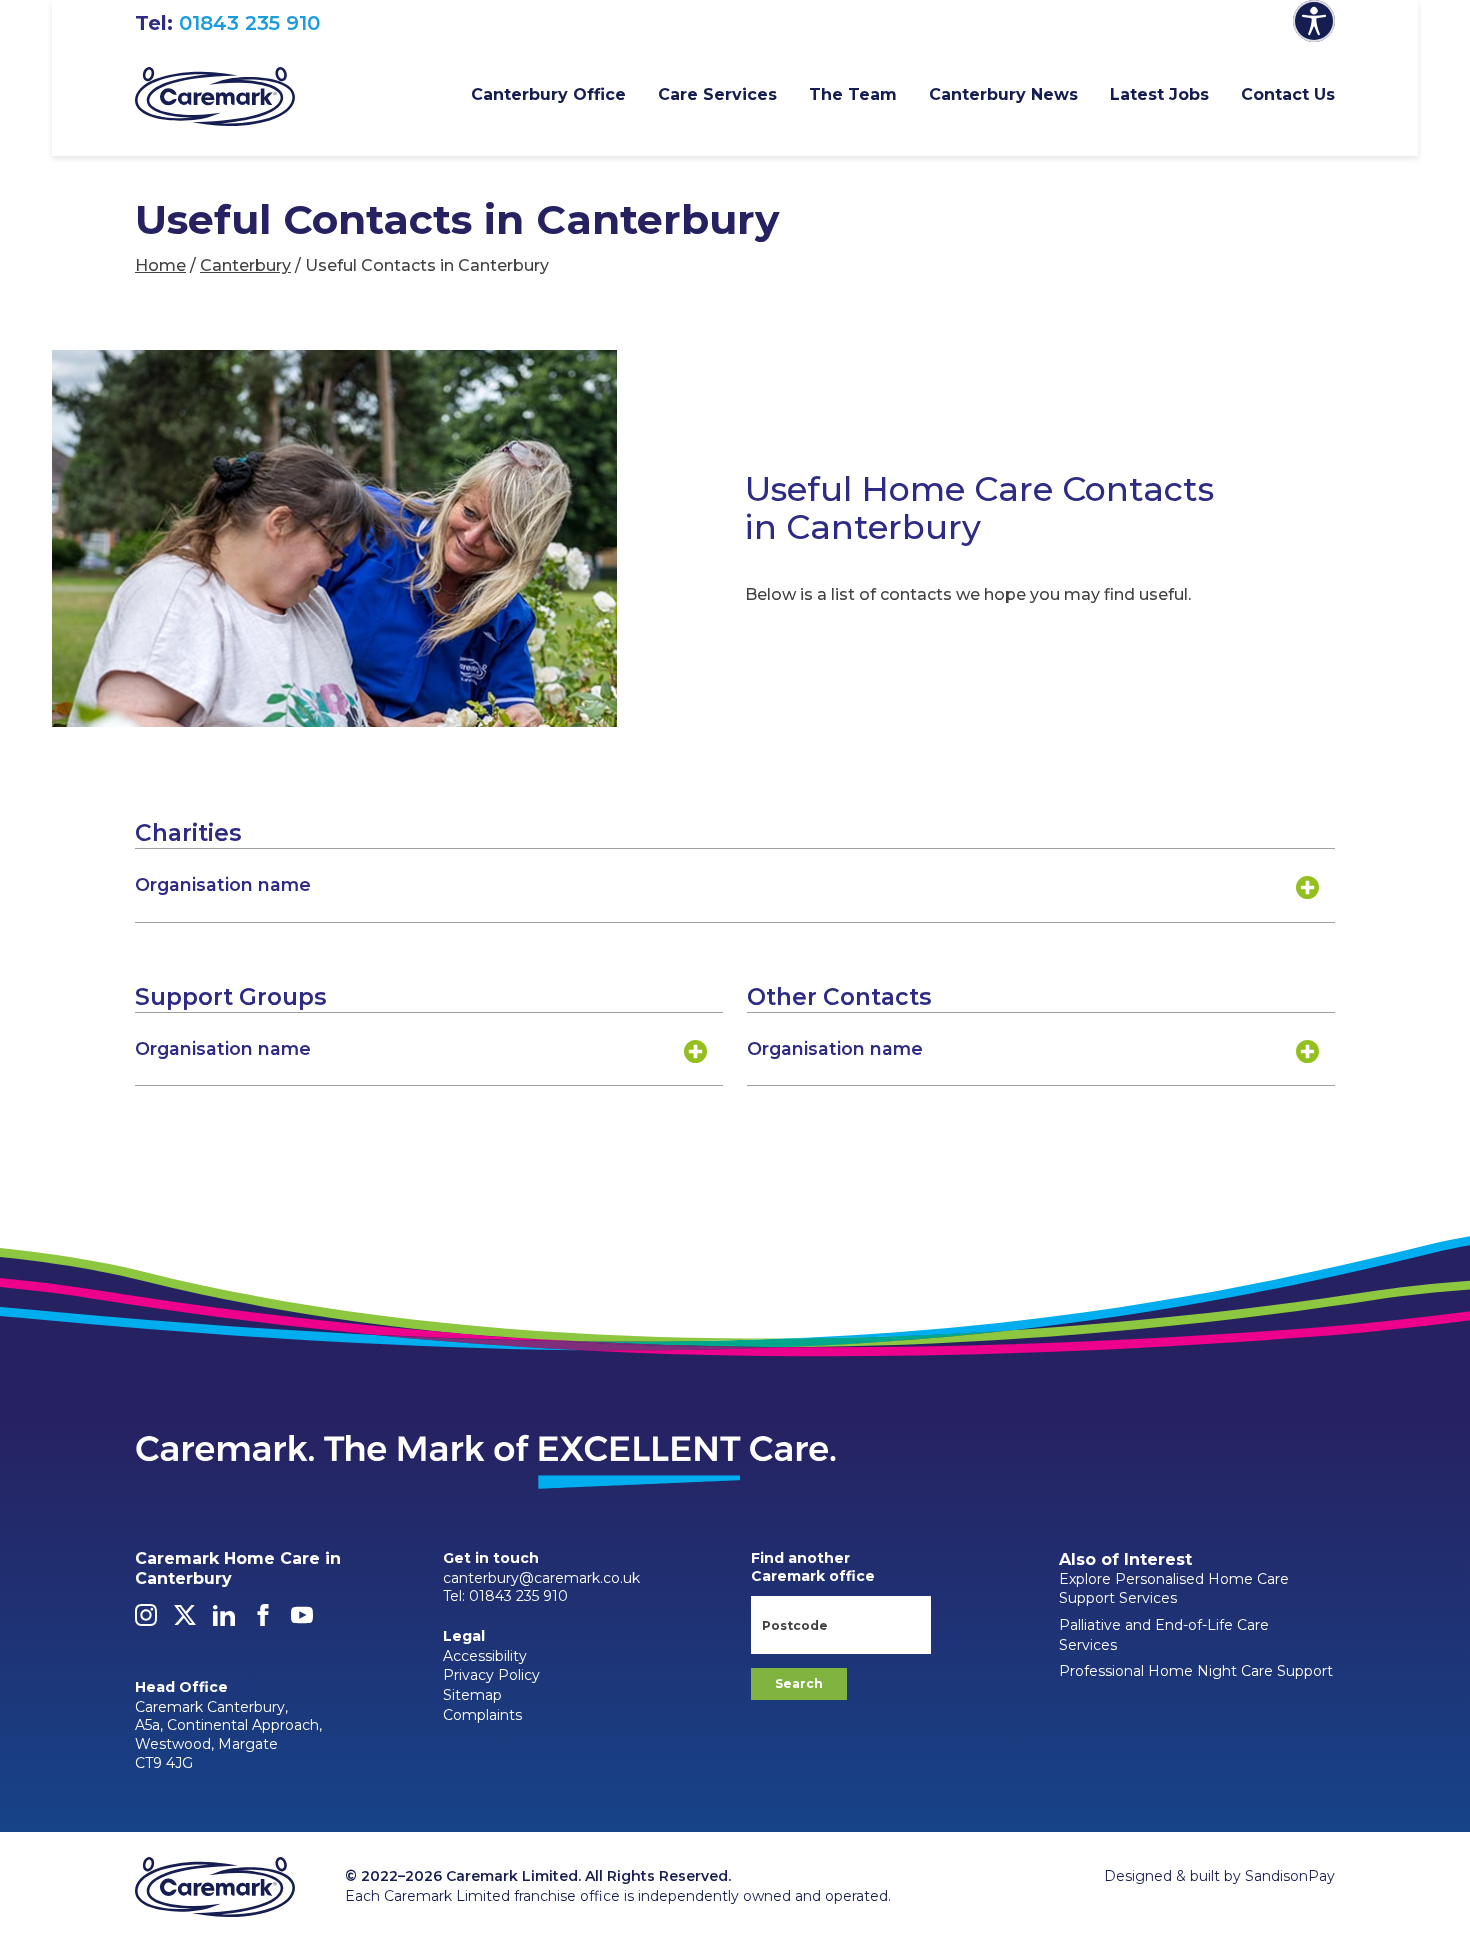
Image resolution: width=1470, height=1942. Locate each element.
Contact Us (1288, 94)
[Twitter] (185, 1621)
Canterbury (245, 265)
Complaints (482, 1715)
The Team (853, 94)
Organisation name (223, 884)
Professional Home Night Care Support (1196, 1671)
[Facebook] (263, 1621)
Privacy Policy (491, 1675)
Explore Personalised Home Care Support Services (1174, 1589)
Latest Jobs (1159, 94)
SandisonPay (1290, 1876)
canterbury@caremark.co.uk (541, 1578)
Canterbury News (1003, 94)
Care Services (717, 94)
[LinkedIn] (224, 1621)
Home (160, 265)
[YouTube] (302, 1621)
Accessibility (485, 1656)
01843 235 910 (249, 23)
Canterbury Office (548, 94)
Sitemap (472, 1695)
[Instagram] (146, 1621)
